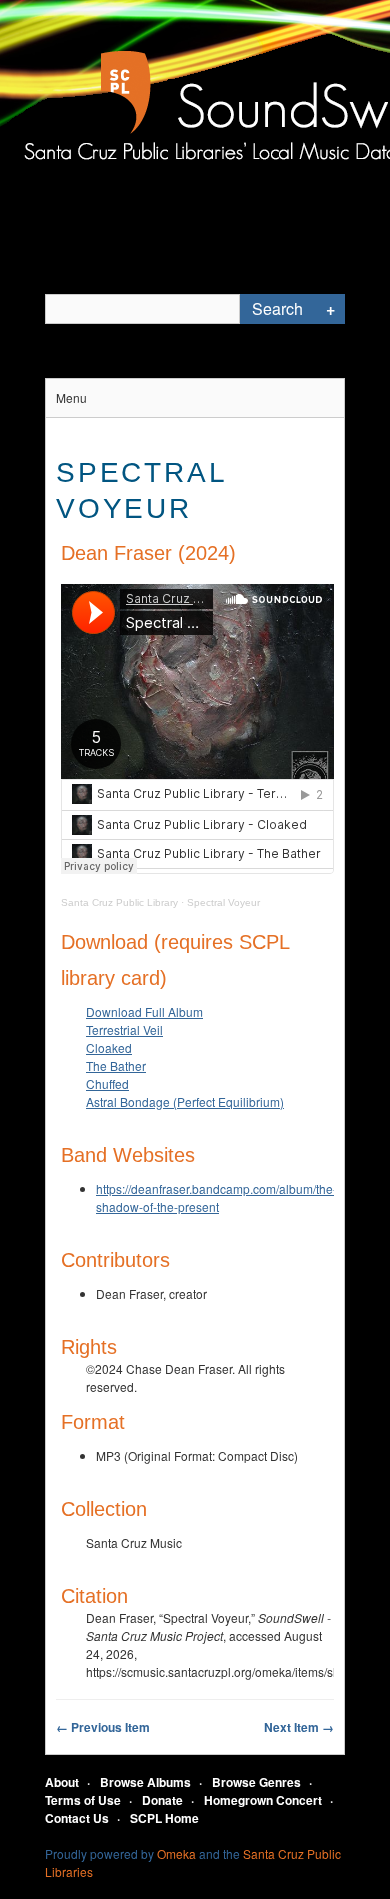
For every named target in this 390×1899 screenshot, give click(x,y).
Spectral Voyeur (223, 902)
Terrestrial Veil (124, 1029)
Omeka (176, 1853)
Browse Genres (256, 1782)
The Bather (116, 1065)
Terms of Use (83, 1800)
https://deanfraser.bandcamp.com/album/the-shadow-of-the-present (216, 1197)
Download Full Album (144, 1011)
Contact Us (77, 1818)
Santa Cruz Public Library (119, 902)
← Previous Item (103, 1727)
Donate (162, 1800)
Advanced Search (330, 309)
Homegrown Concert (263, 1800)
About (62, 1782)
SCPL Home (164, 1818)
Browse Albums (145, 1782)
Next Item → (299, 1727)
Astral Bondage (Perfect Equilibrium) (185, 1101)
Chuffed (107, 1083)
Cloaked (109, 1047)
